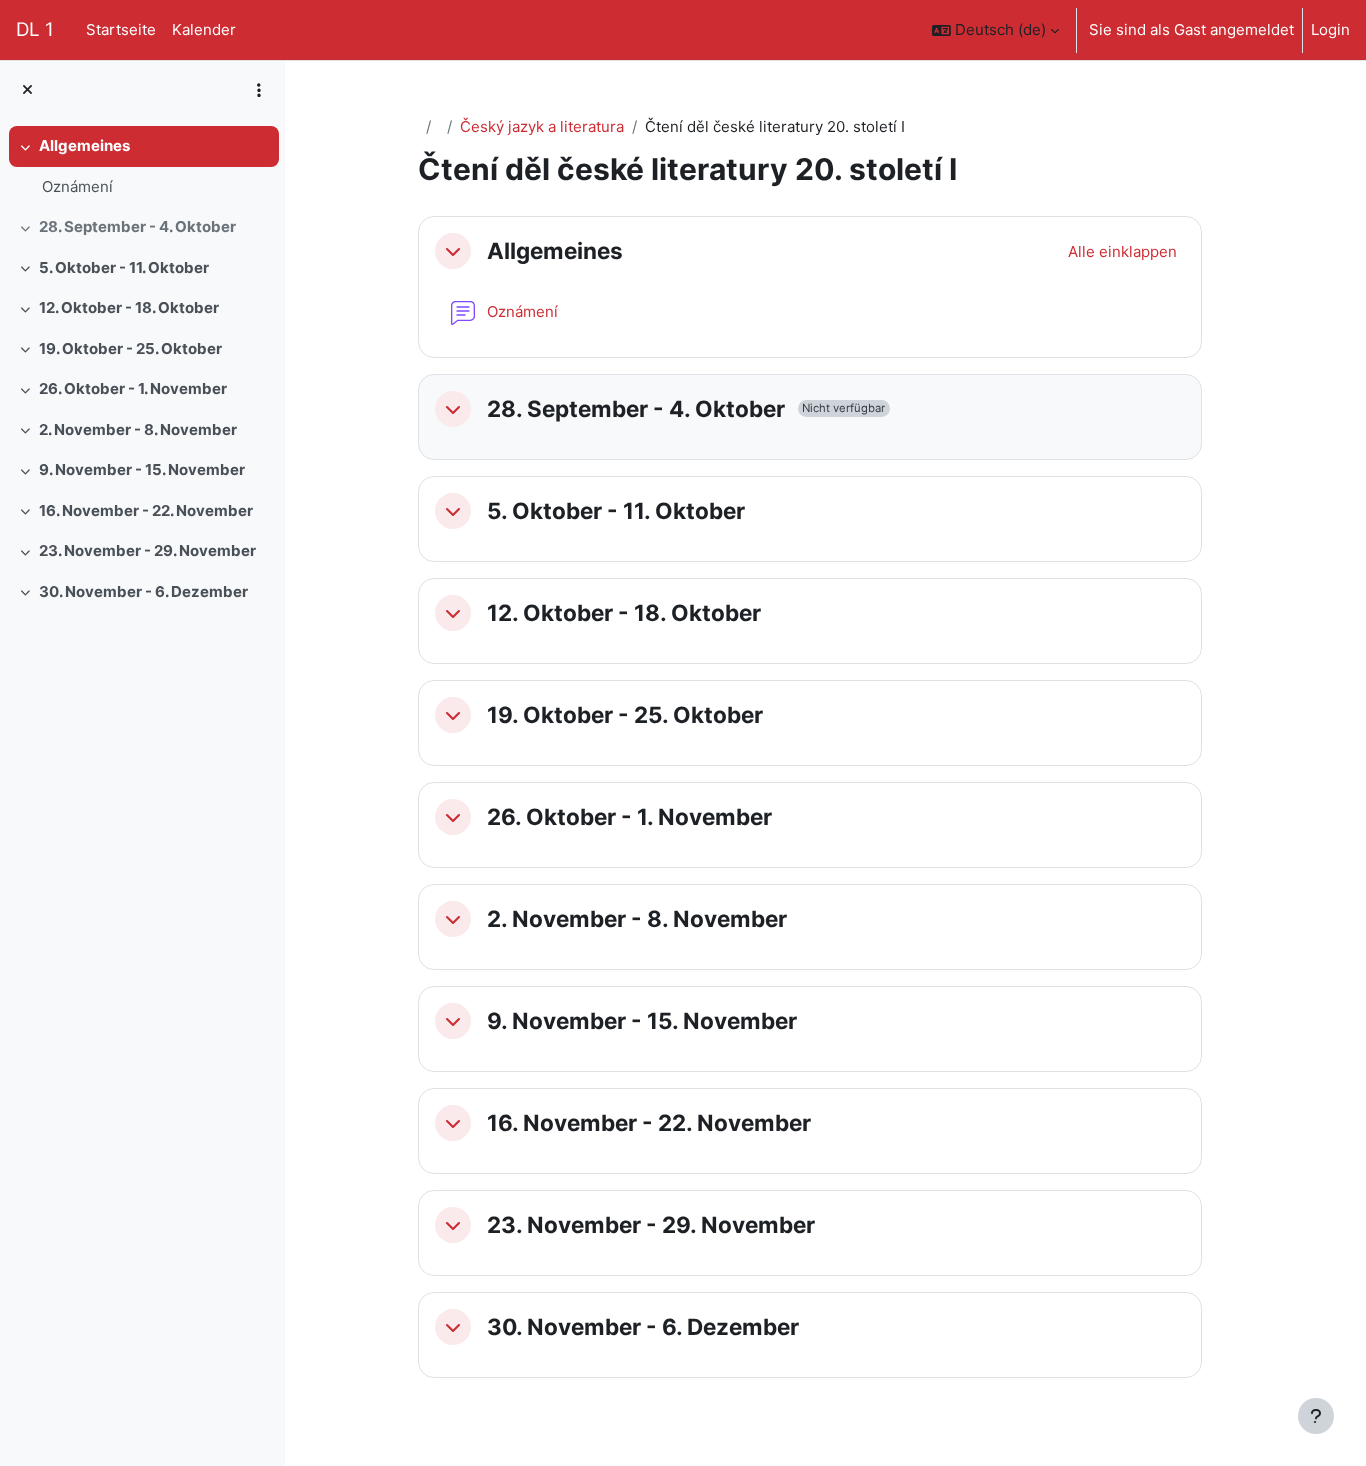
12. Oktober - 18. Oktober (129, 307)
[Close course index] (27, 90)
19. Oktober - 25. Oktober (130, 348)
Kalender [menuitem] (204, 29)
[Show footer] (1316, 1416)
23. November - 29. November (147, 550)
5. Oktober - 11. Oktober (124, 267)
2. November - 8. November (138, 429)
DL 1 (35, 29)
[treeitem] (142, 166)
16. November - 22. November (146, 510)
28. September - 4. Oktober (137, 226)
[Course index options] (259, 90)
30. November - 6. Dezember (143, 591)
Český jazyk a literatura (542, 126)
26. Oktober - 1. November (133, 388)
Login (1330, 29)
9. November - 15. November (142, 469)
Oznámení (77, 186)
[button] (995, 30)
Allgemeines (84, 145)
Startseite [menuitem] (121, 29)
